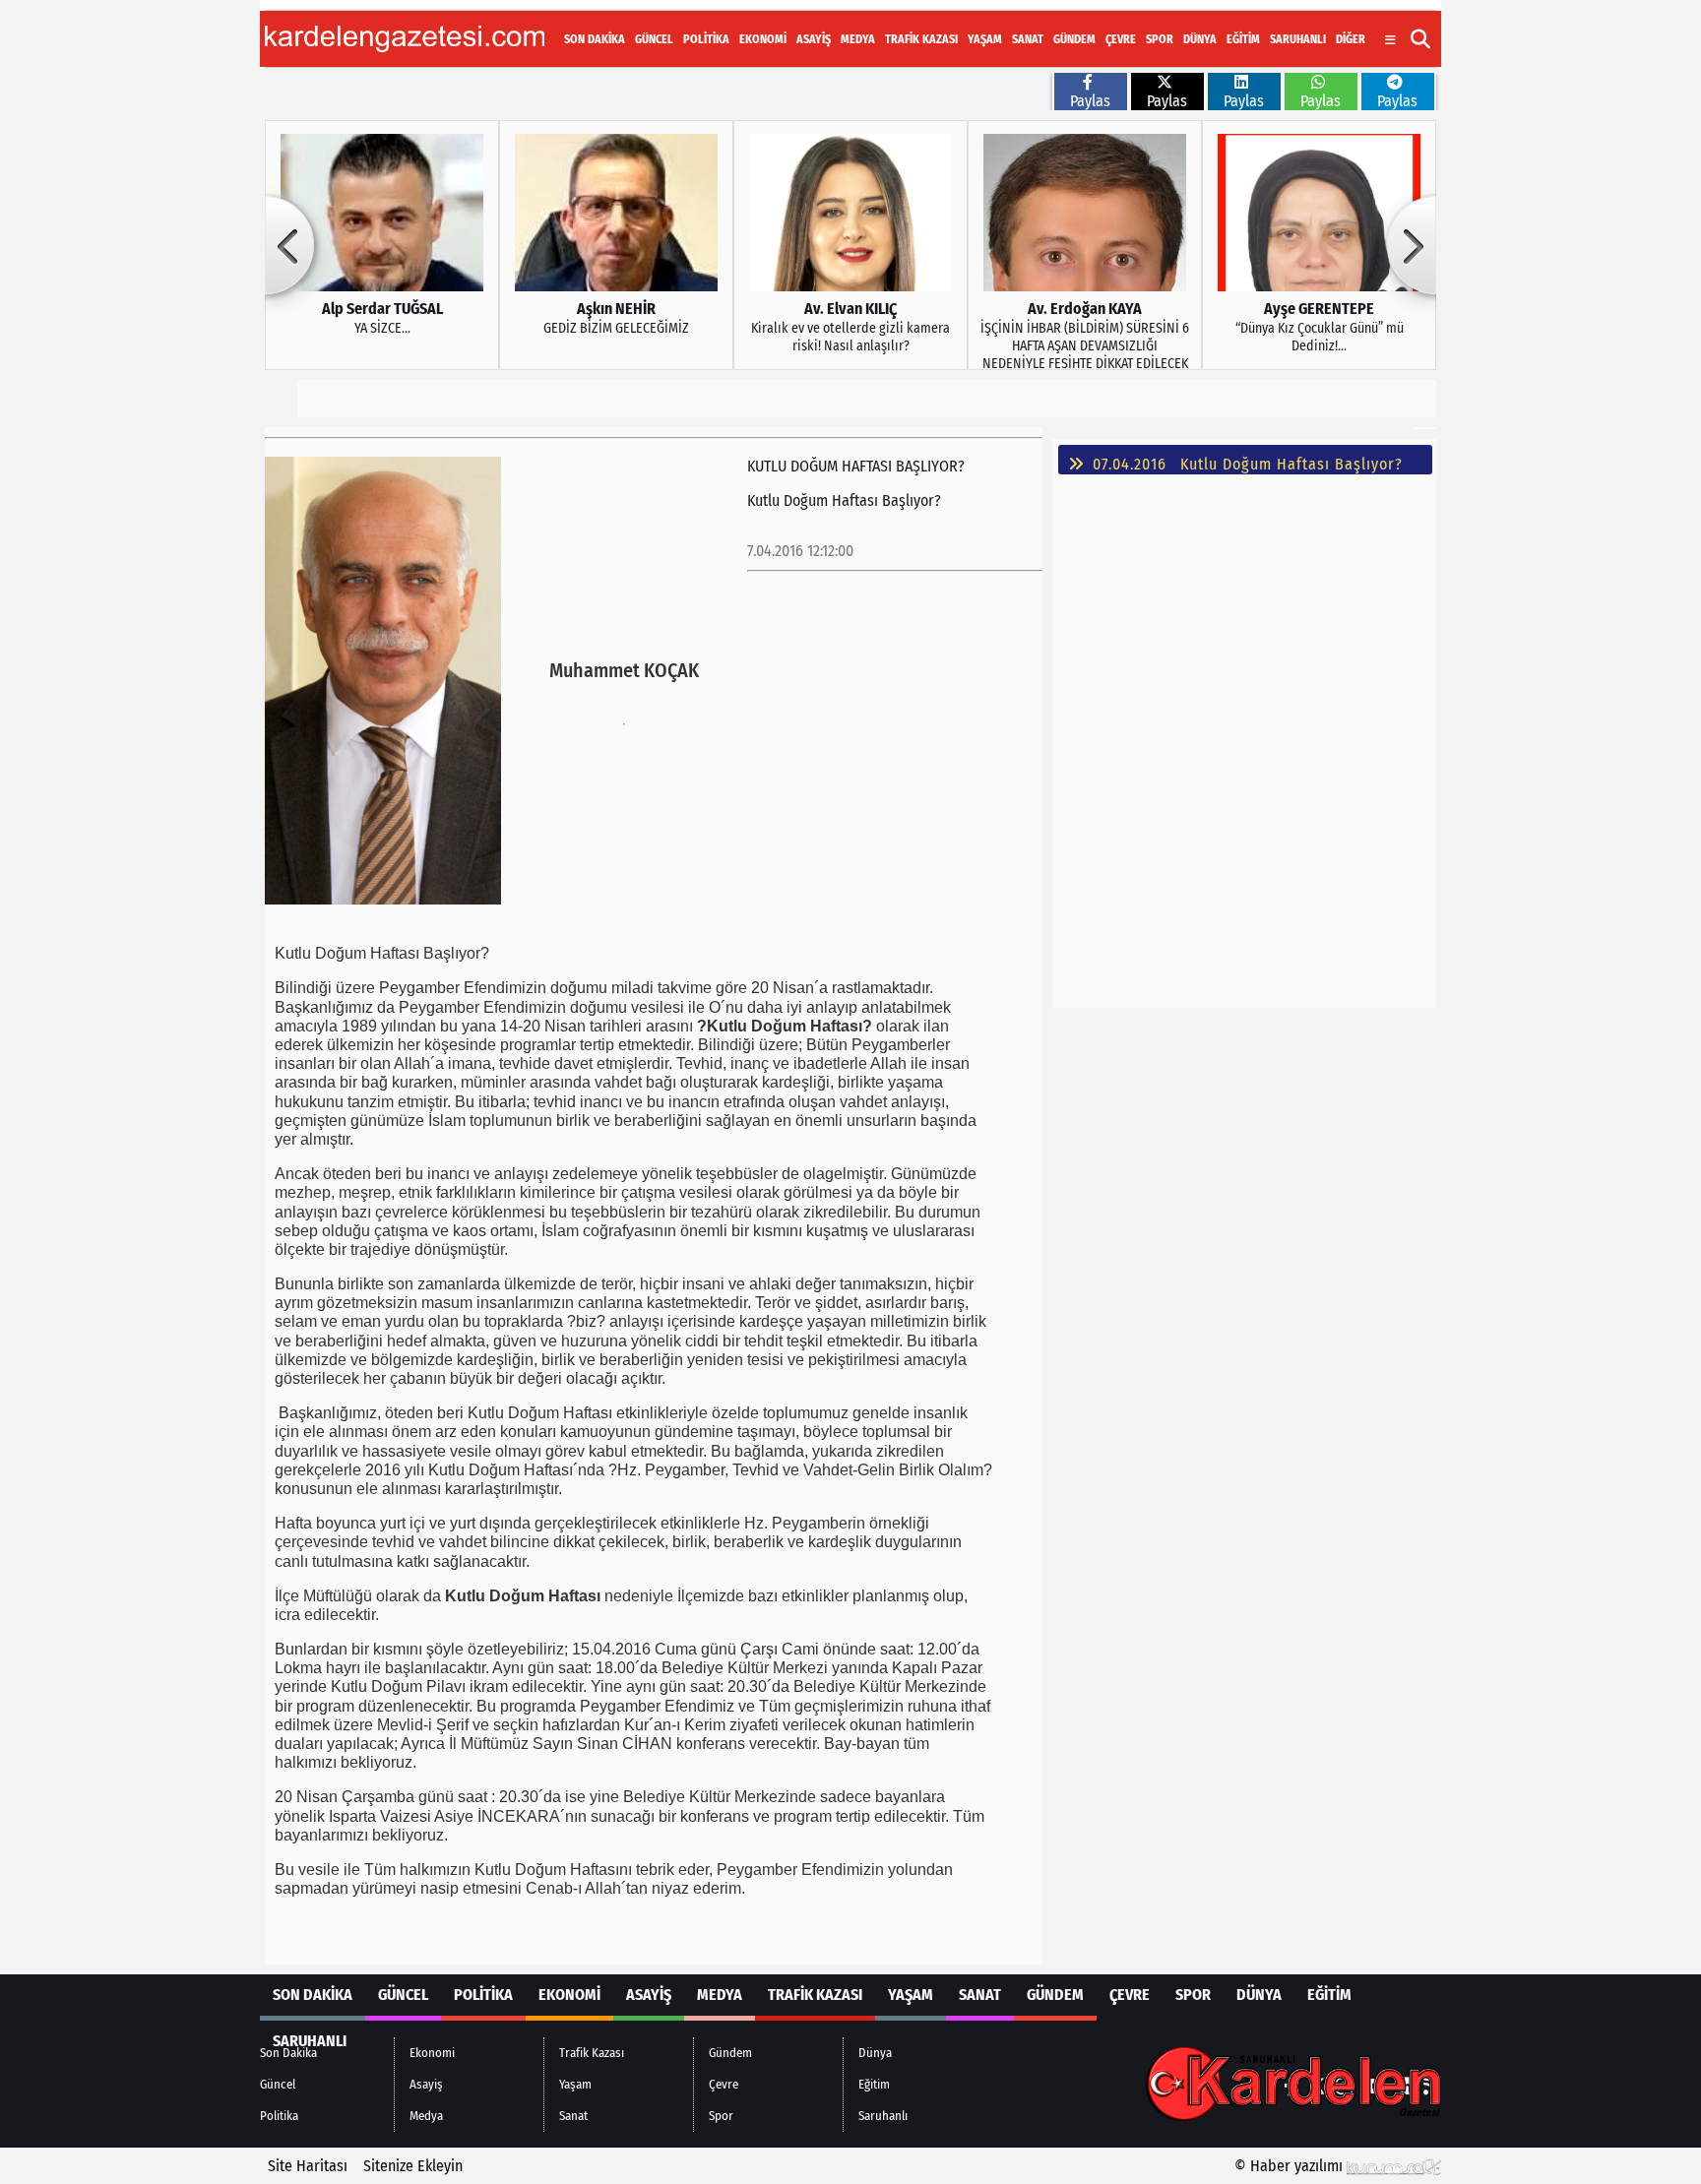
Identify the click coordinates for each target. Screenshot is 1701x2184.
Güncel (654, 39)
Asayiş (814, 39)
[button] (1421, 39)
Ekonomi (763, 39)
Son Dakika (595, 39)
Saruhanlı (1298, 39)
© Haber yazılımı (1291, 2166)
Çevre (1121, 39)
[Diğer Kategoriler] (1390, 40)
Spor (1160, 39)
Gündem (1074, 39)
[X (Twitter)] (1321, 23)
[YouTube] (1370, 23)
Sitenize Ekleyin (413, 2166)
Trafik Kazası (921, 39)
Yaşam (985, 39)
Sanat (1028, 39)
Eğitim (1243, 39)
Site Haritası (308, 2166)
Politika (706, 39)
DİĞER (1351, 39)
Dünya (1200, 39)
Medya (858, 39)
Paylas (1090, 101)
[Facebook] (1297, 23)
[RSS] (1419, 23)
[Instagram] (1345, 23)
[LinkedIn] (1396, 23)
